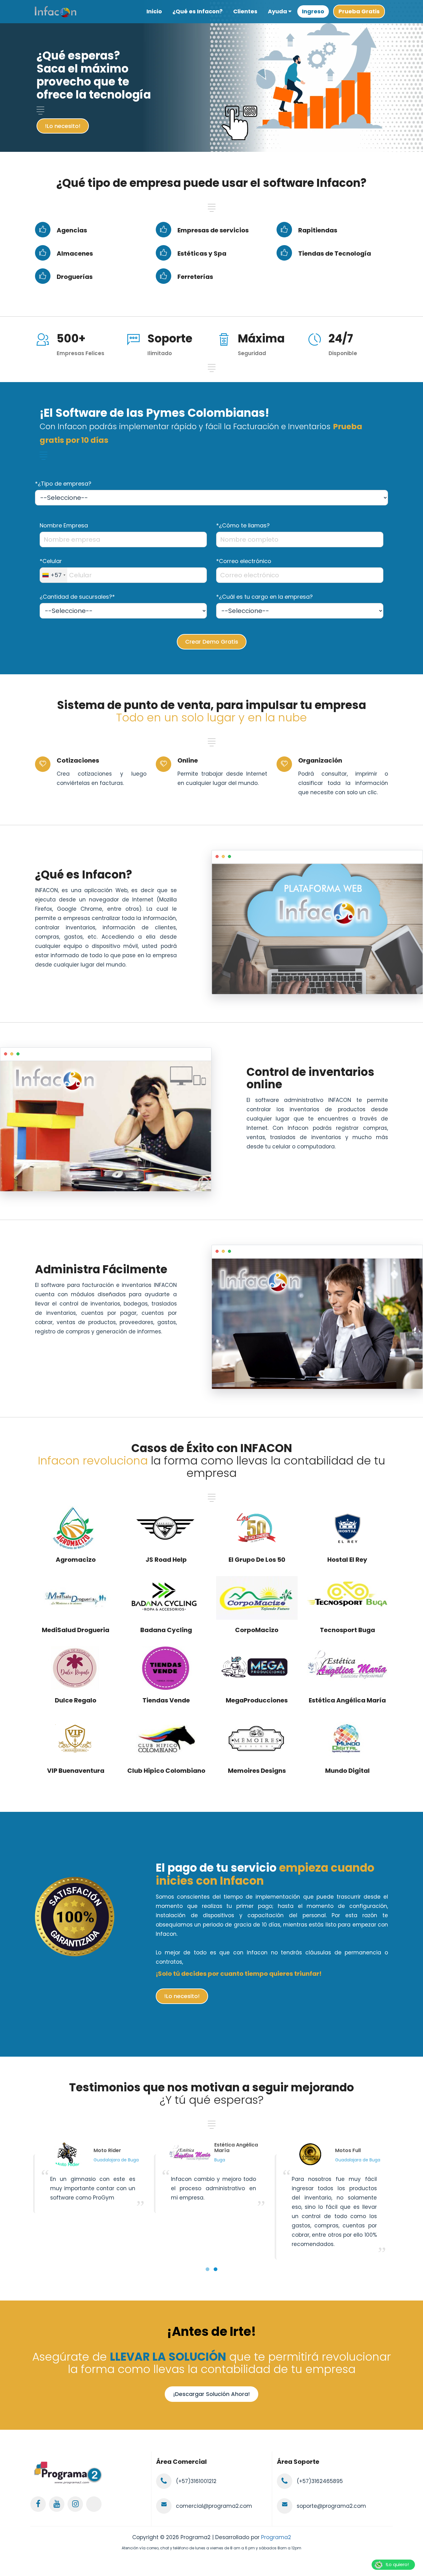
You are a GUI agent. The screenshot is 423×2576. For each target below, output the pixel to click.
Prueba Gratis (359, 11)
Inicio (154, 11)
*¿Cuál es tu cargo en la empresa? (264, 597)
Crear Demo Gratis (212, 642)
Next (412, 147)
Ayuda (278, 11)
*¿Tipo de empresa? (63, 484)
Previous (400, 147)
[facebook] (38, 2504)
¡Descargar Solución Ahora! (211, 2394)
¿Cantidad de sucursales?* (77, 597)
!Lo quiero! (397, 2564)
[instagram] (75, 2504)
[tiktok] (94, 2504)
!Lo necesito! (63, 126)
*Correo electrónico (244, 561)
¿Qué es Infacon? (198, 11)
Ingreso (313, 11)
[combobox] (54, 575)
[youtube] (57, 2504)
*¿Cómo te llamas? (243, 525)
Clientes (245, 11)
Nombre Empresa (64, 525)
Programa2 (276, 2537)
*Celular (51, 561)
